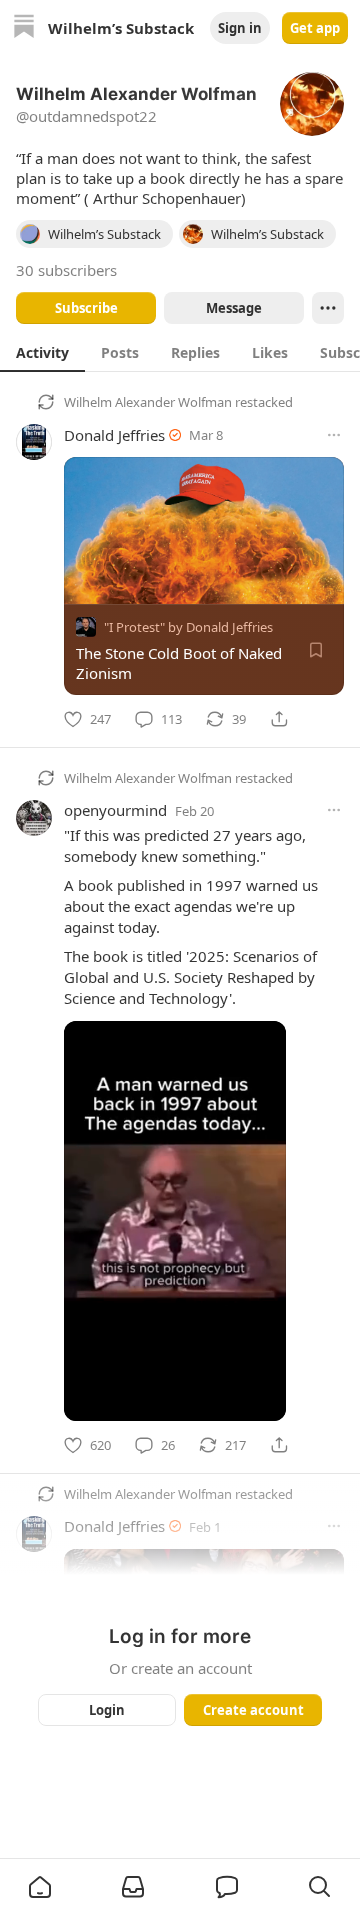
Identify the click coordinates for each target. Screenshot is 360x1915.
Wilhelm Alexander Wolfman (148, 402)
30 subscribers (66, 270)
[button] (40, 1887)
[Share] (279, 719)
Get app (315, 28)
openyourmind (115, 810)
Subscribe (86, 308)
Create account (253, 1710)
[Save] (316, 650)
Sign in (240, 28)
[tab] (42, 352)
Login (107, 1710)
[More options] (334, 435)
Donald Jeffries (114, 435)
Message (234, 308)
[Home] (24, 28)
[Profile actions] (328, 308)
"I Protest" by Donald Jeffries (188, 627)
